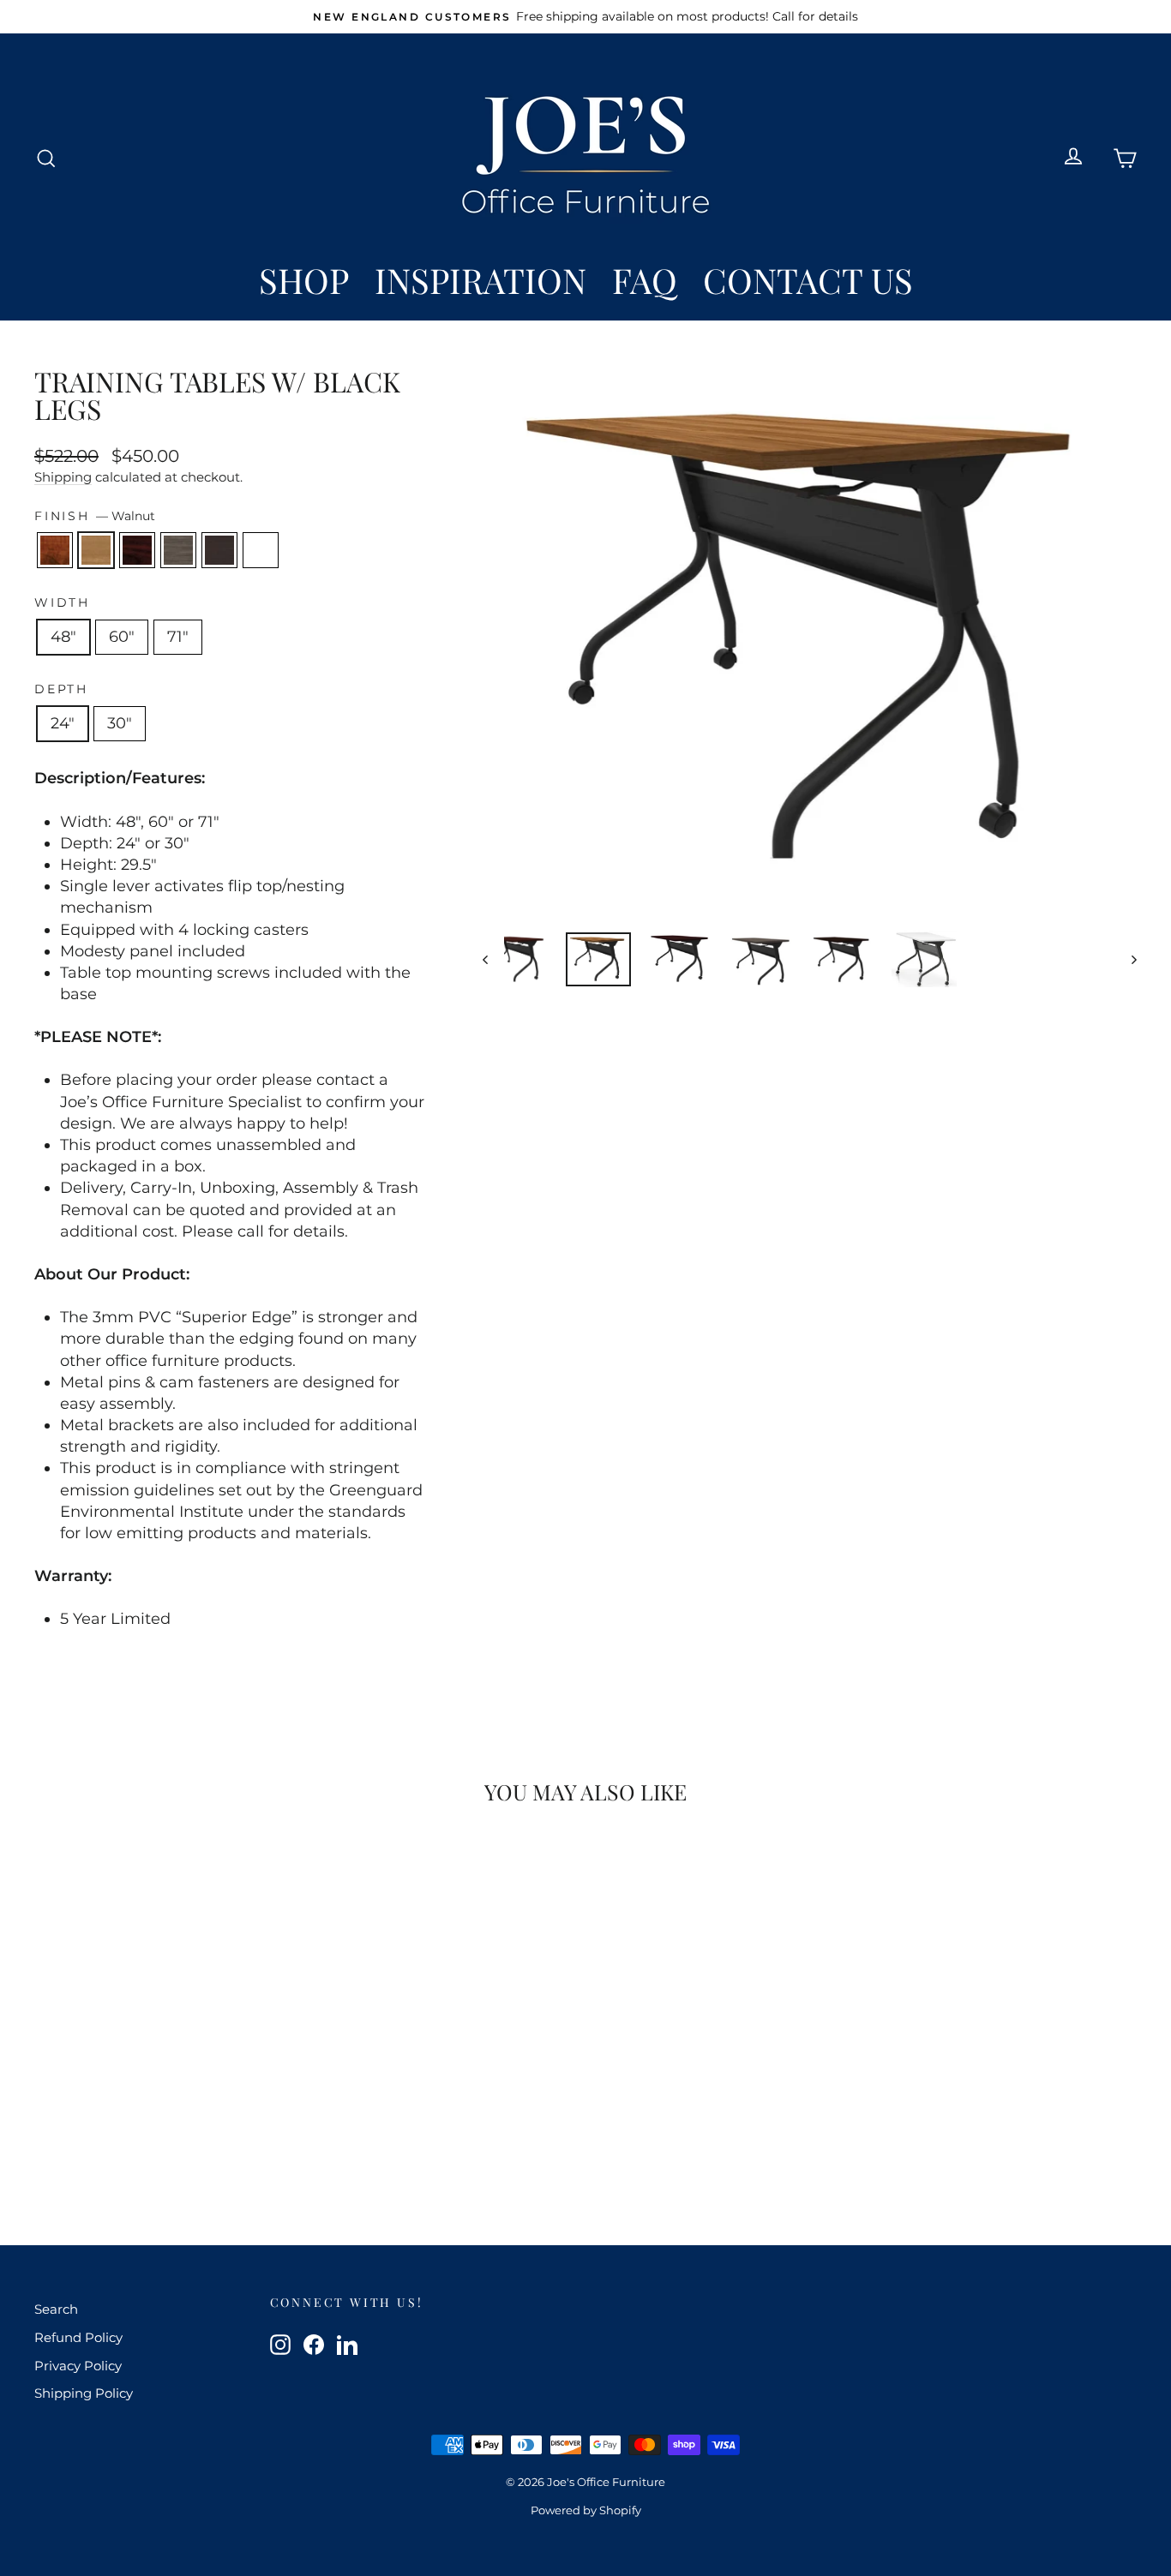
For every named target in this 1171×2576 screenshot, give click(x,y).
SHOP (304, 280)
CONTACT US (808, 280)
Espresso (219, 550)
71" (178, 637)
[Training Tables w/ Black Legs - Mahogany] (154, 2144)
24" (63, 723)
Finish (95, 516)
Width (62, 602)
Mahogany (137, 550)
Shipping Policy (84, 2393)
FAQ (645, 280)
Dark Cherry (55, 550)
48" (63, 637)
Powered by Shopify (586, 2510)
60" (122, 637)
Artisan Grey (178, 550)
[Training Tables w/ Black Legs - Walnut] (131, 2144)
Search (56, 2309)
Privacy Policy (78, 2366)
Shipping (63, 477)
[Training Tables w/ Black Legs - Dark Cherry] (108, 2144)
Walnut (96, 550)
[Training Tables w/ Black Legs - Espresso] (200, 2144)
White (261, 550)
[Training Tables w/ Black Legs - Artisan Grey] (177, 2144)
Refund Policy (78, 2337)
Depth (61, 689)
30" (120, 723)
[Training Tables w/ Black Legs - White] (223, 2144)
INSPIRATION (480, 280)
